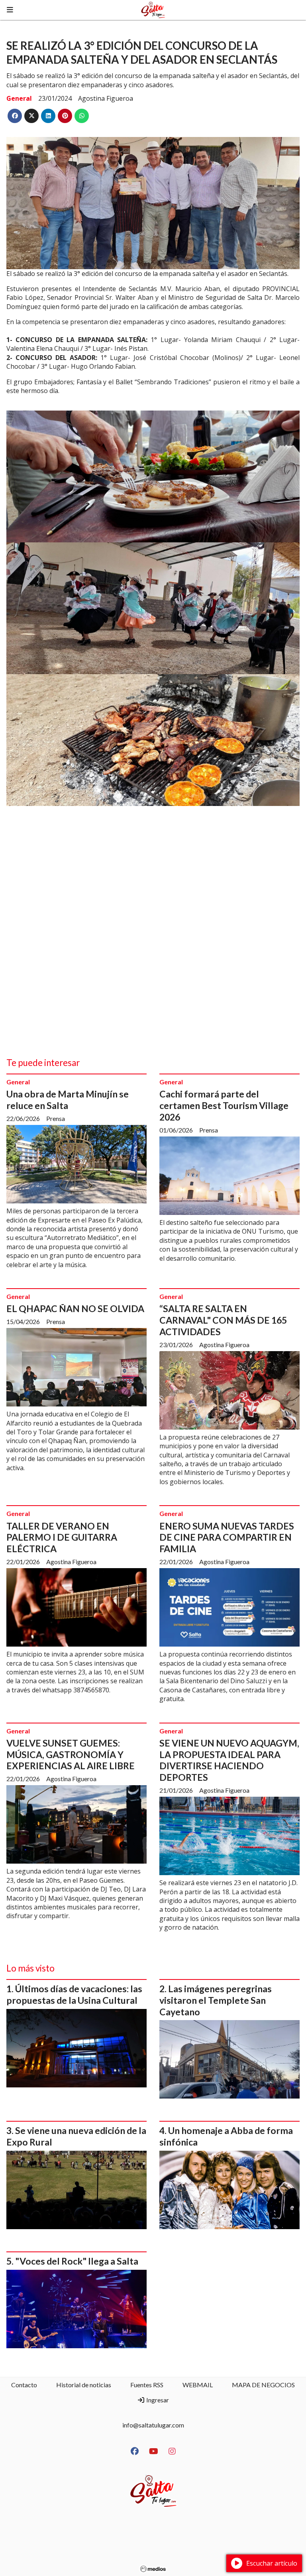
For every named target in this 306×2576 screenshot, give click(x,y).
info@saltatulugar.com (153, 2425)
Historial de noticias (84, 2385)
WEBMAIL (198, 2385)
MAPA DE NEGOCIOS (263, 2385)
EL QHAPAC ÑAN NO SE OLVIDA (75, 1309)
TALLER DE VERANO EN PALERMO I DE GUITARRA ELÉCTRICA (62, 1537)
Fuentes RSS (147, 2385)
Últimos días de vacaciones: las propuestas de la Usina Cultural (74, 1994)
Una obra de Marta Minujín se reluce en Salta (68, 1100)
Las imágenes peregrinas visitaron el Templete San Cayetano (216, 2000)
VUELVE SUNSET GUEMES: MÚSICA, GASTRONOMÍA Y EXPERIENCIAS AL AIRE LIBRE (71, 1754)
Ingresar (157, 2400)
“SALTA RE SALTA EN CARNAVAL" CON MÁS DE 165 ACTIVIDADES (223, 1320)
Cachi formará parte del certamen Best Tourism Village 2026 (224, 1105)
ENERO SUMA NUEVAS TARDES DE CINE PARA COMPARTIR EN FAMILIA (227, 1537)
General (19, 98)
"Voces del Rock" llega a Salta (77, 2261)
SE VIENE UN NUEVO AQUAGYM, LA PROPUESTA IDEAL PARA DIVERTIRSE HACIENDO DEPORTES (229, 1760)
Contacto (24, 2385)
